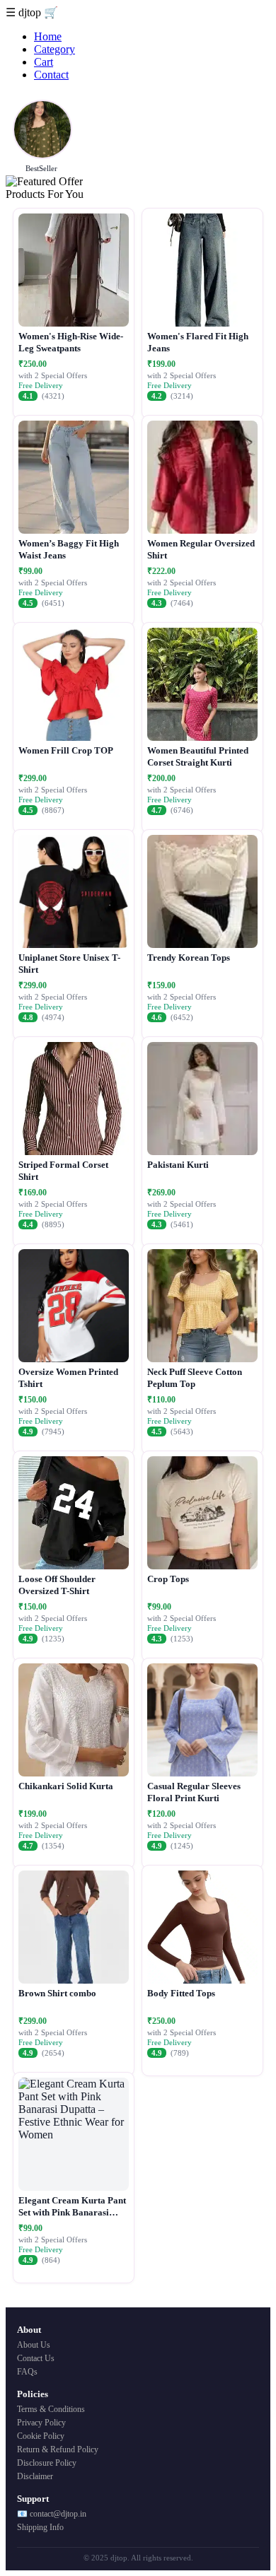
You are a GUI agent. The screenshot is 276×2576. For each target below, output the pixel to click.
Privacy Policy (41, 2423)
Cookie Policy (41, 2436)
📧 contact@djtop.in (52, 2514)
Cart (44, 62)
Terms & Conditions (51, 2409)
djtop (31, 12)
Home (48, 36)
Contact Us (36, 2358)
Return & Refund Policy (58, 2449)
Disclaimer (35, 2476)
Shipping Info (40, 2527)
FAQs (27, 2372)
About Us (34, 2345)
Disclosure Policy (47, 2463)
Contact (51, 75)
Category (54, 49)
